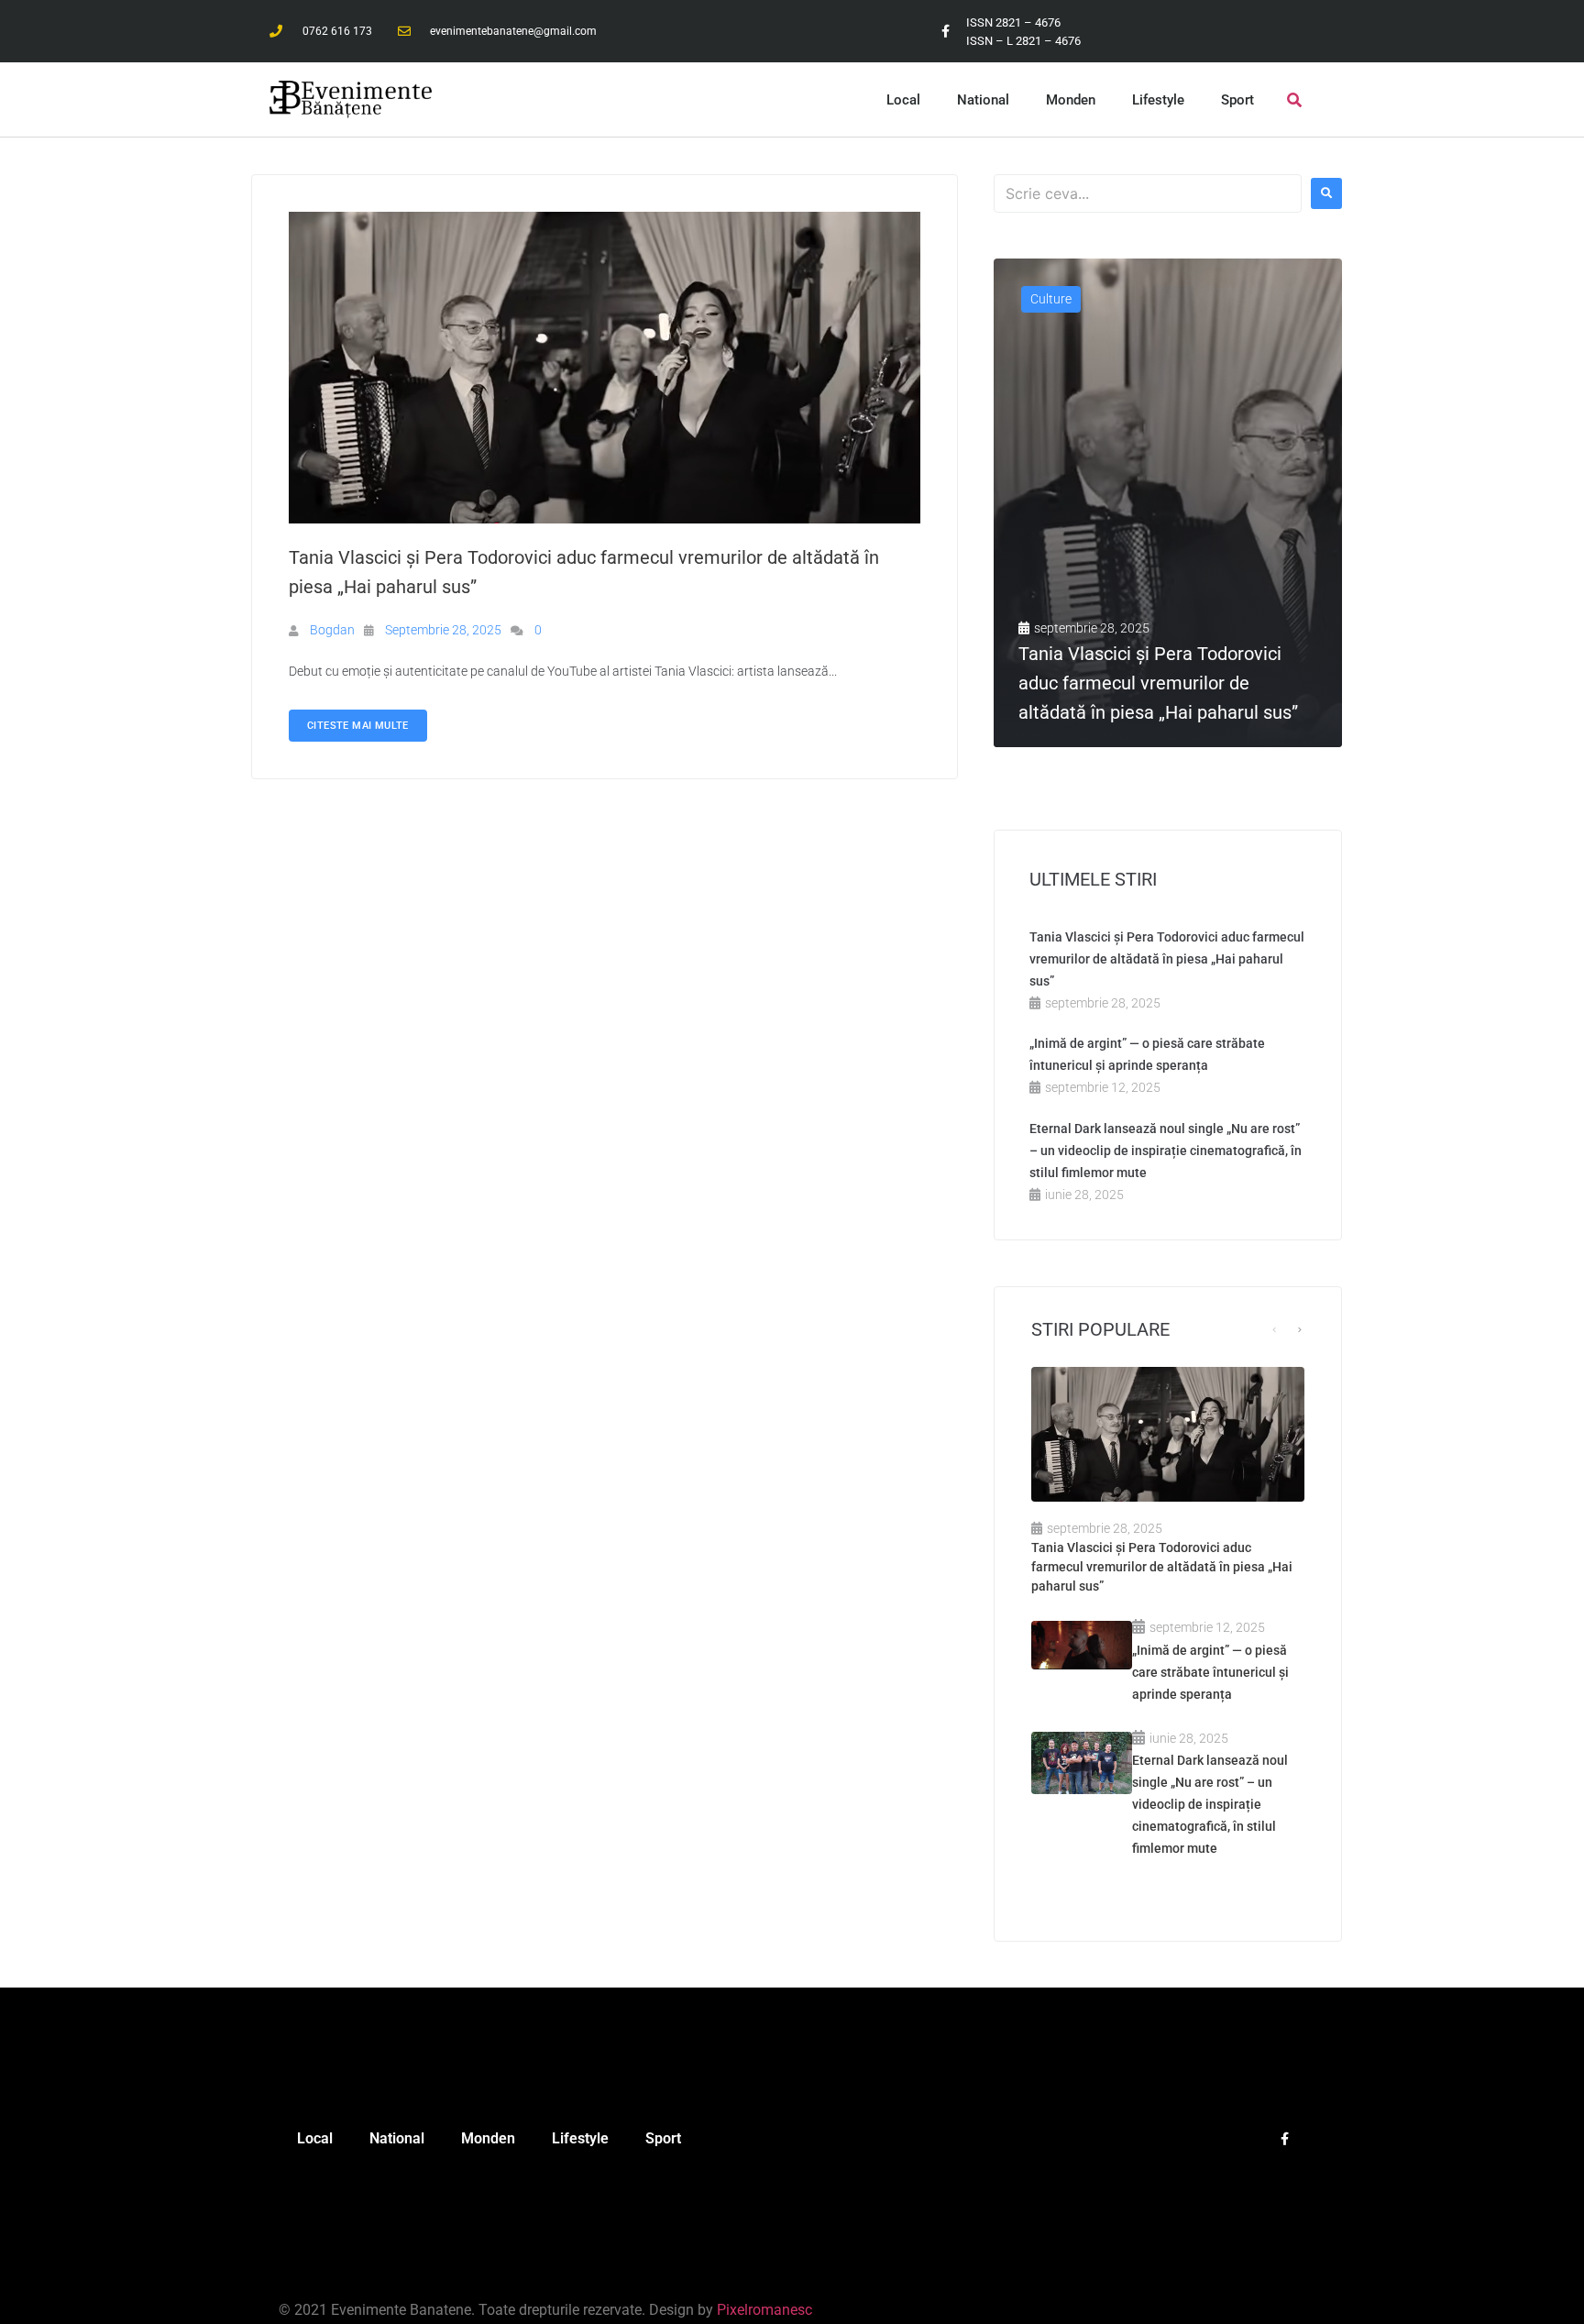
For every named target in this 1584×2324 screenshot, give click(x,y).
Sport (1237, 100)
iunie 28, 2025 (1084, 1195)
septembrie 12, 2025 (1103, 1087)
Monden (1071, 100)
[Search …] (1294, 100)
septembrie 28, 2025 (443, 630)
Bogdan (332, 630)
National (983, 100)
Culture (1051, 299)
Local (903, 100)
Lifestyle (1158, 100)
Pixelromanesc (764, 2310)
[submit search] (1326, 193)
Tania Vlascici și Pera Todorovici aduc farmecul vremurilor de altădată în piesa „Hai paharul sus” (1167, 959)
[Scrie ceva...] (1148, 193)
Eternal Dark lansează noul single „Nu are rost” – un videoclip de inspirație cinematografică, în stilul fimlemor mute (1166, 1151)
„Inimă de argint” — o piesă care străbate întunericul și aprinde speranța (1210, 1672)
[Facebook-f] (946, 32)
